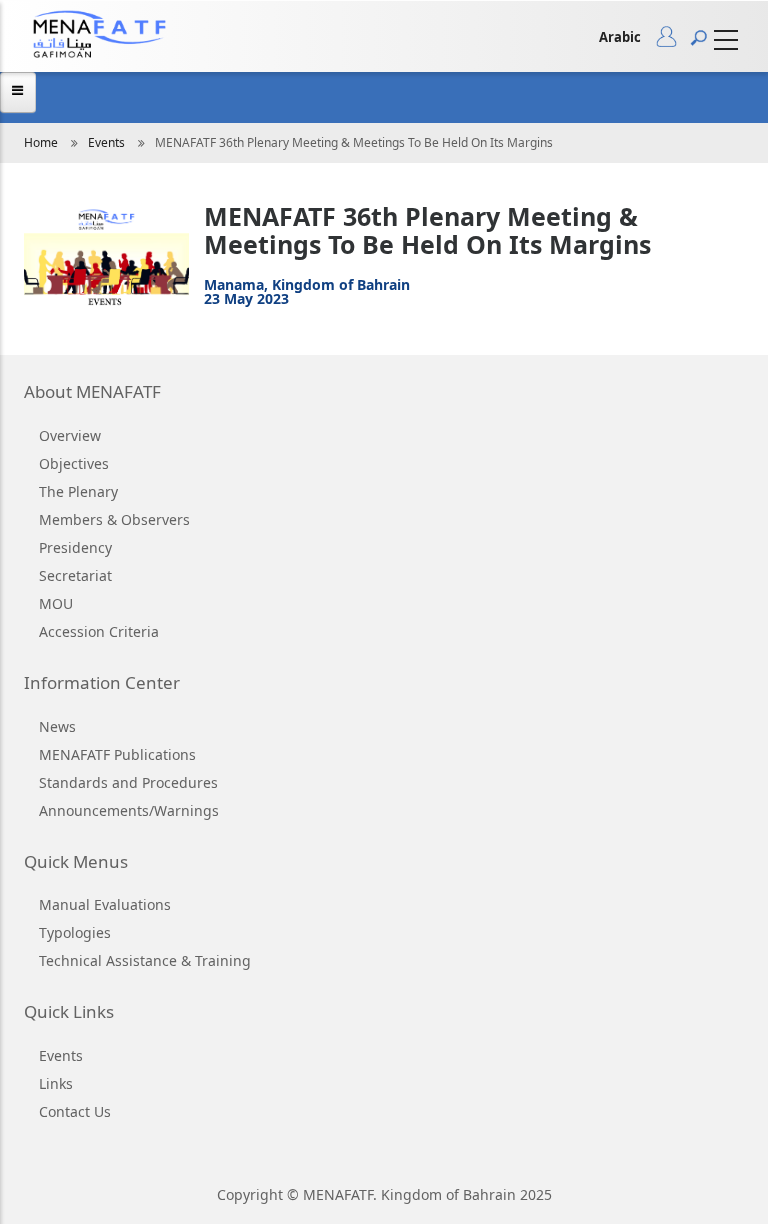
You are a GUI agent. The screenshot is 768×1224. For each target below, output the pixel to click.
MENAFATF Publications (117, 754)
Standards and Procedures (128, 782)
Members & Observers (114, 519)
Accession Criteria (99, 631)
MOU (56, 603)
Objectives (74, 463)
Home (41, 142)
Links (56, 1083)
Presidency (75, 547)
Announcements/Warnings (129, 810)
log (673, 41)
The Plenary (78, 491)
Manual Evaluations (105, 904)
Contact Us (75, 1111)
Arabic (620, 37)
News (57, 726)
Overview (70, 435)
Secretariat (75, 575)
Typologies (75, 932)
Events (106, 142)
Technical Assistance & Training (145, 960)
